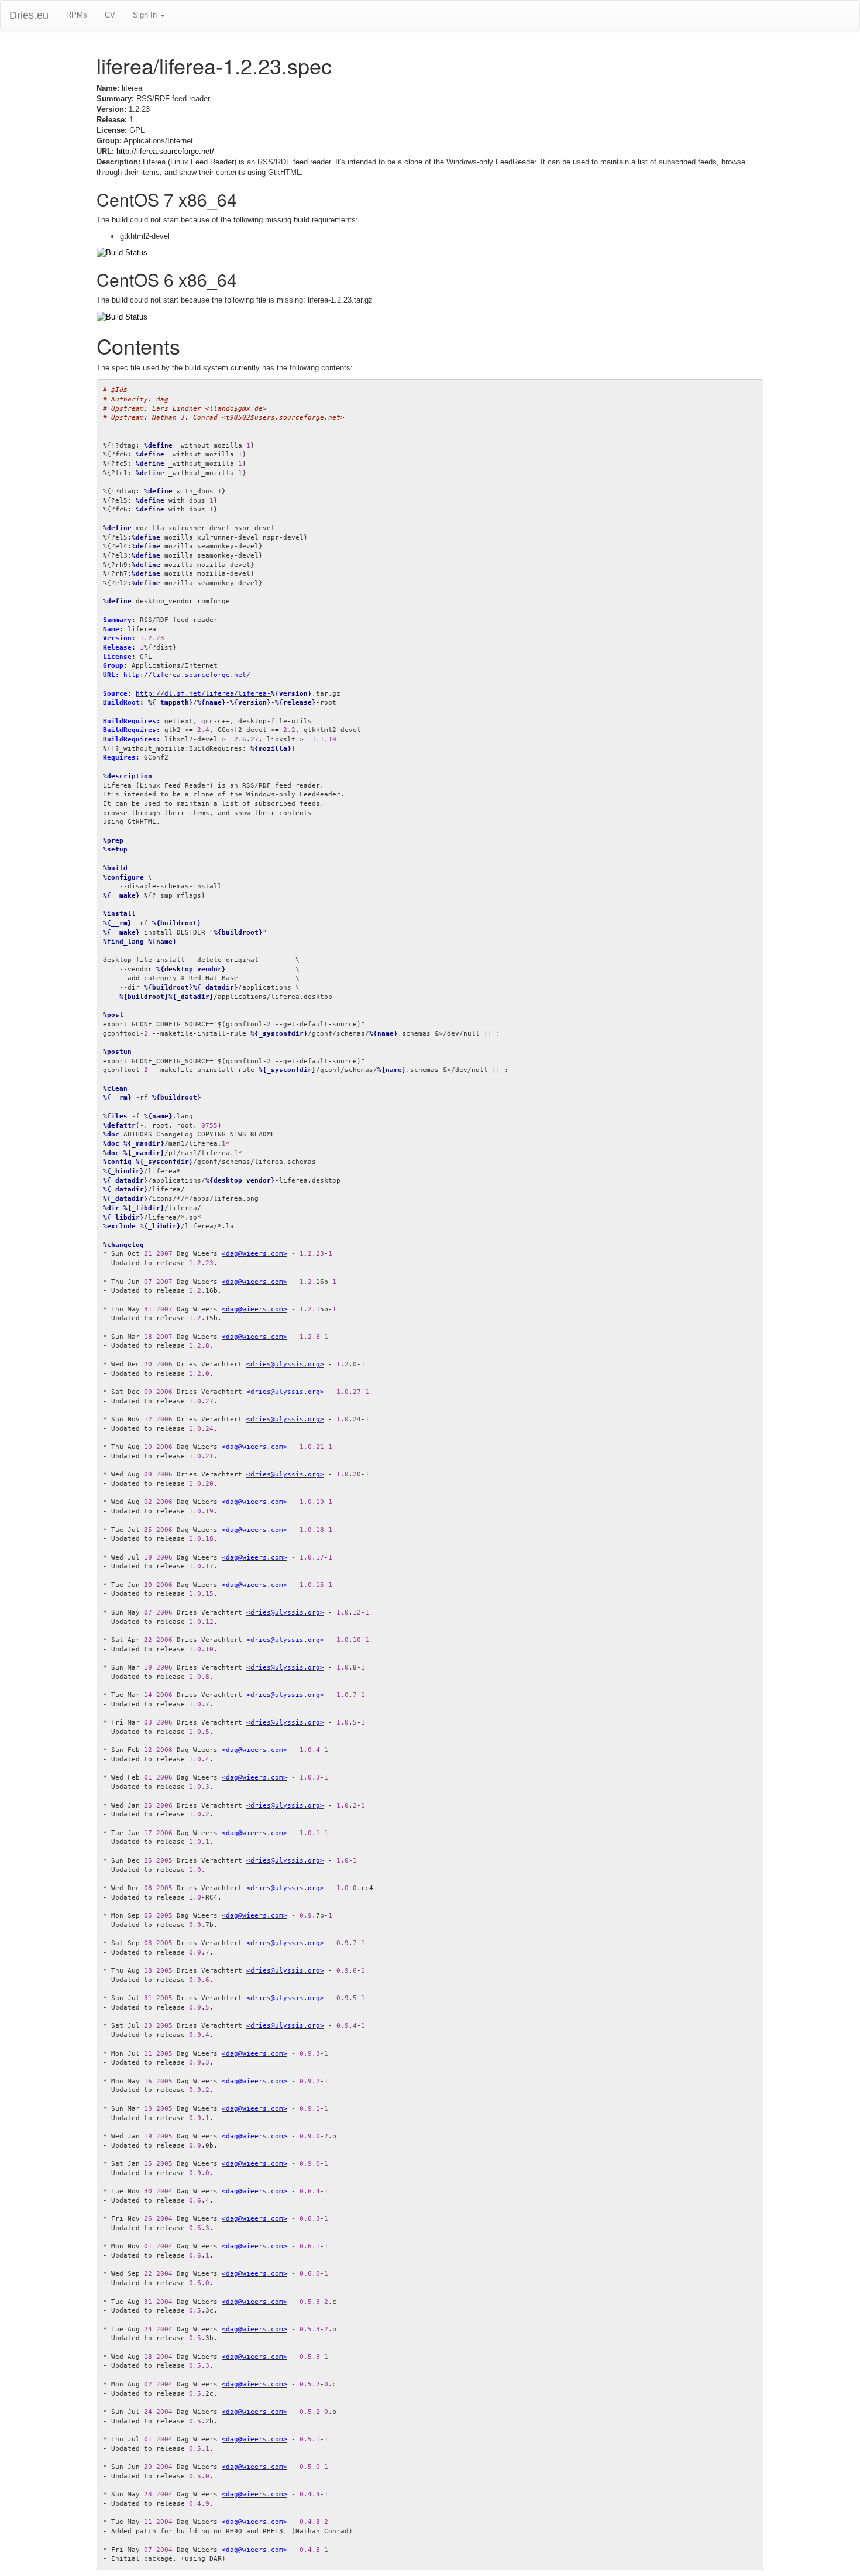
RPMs (77, 15)
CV (110, 15)
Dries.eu (29, 15)
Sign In (146, 15)
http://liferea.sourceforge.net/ (165, 151)
